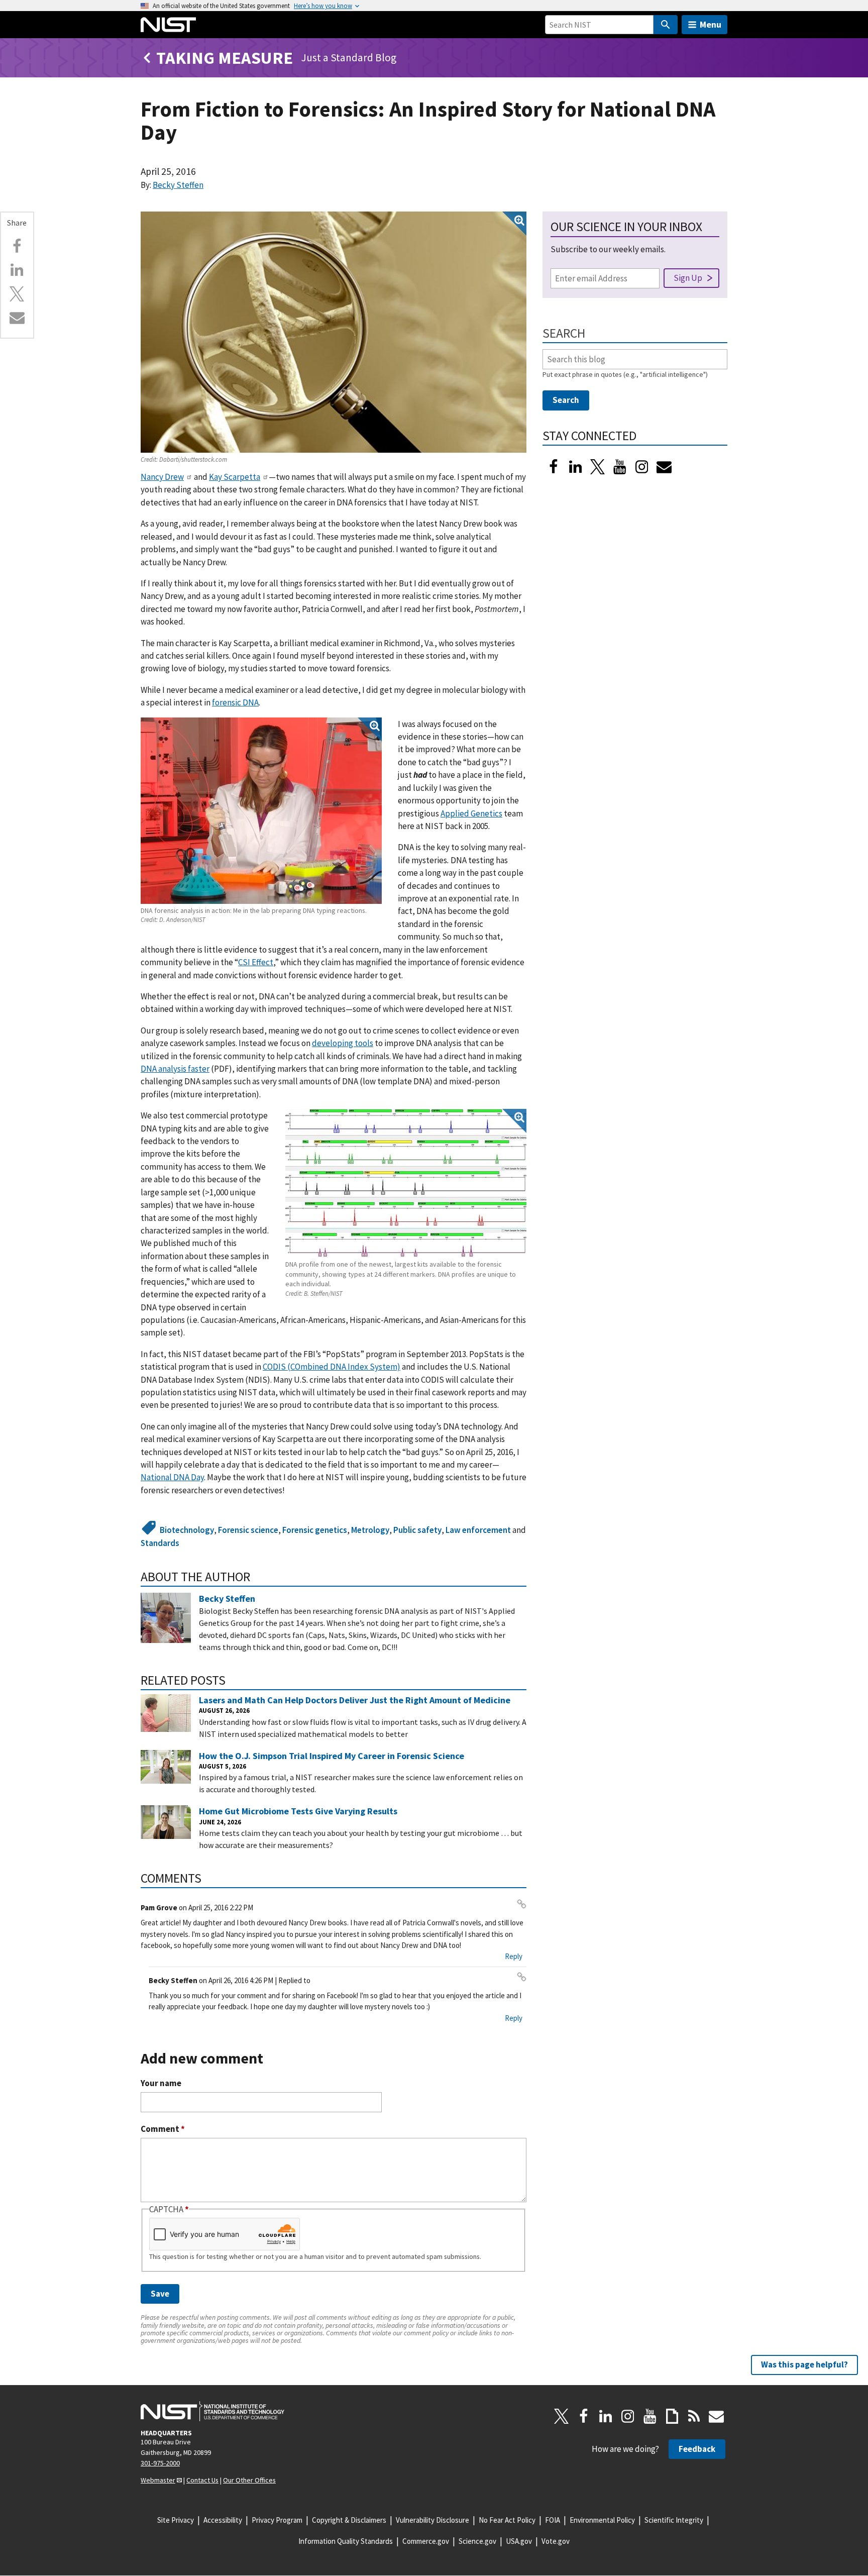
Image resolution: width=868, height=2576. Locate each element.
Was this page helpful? (804, 2364)
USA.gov (519, 2541)
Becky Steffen (178, 185)
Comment (163, 2129)
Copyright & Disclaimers (349, 2520)
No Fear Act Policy (507, 2520)
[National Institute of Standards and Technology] (212, 2411)
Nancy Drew (162, 477)
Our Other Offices (249, 2480)
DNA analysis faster (175, 1069)
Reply (514, 1956)
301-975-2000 (160, 2463)
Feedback (697, 2449)
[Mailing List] (716, 2416)
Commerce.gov (426, 2541)
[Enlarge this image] (334, 332)
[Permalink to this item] (257, 1577)
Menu (711, 24)
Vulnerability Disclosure (432, 2520)
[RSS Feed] (694, 2416)
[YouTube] (650, 2416)
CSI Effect (256, 962)
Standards (160, 1543)
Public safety (417, 1530)
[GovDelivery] (664, 467)
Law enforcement (478, 1530)
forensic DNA (235, 702)
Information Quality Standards (346, 2541)
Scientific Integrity (674, 2520)
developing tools (343, 1043)
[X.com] (17, 294)
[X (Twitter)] (598, 467)
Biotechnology (187, 1530)
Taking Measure (225, 58)
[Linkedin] (17, 270)
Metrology (370, 1530)
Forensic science (248, 1530)
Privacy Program (277, 2520)
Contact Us (202, 2480)
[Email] (17, 318)
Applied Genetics (471, 813)
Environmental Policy (602, 2520)
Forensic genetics (315, 1530)
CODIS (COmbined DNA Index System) (332, 1367)
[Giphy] (672, 2416)
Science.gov (477, 2541)
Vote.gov (556, 2541)
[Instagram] (642, 467)
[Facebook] (17, 246)
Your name (161, 2083)
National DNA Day (172, 1477)
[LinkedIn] (576, 467)
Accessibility (223, 2520)
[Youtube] (620, 467)
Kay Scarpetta (235, 477)
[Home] (168, 25)
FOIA (553, 2520)
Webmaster (158, 2480)
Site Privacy (176, 2520)
